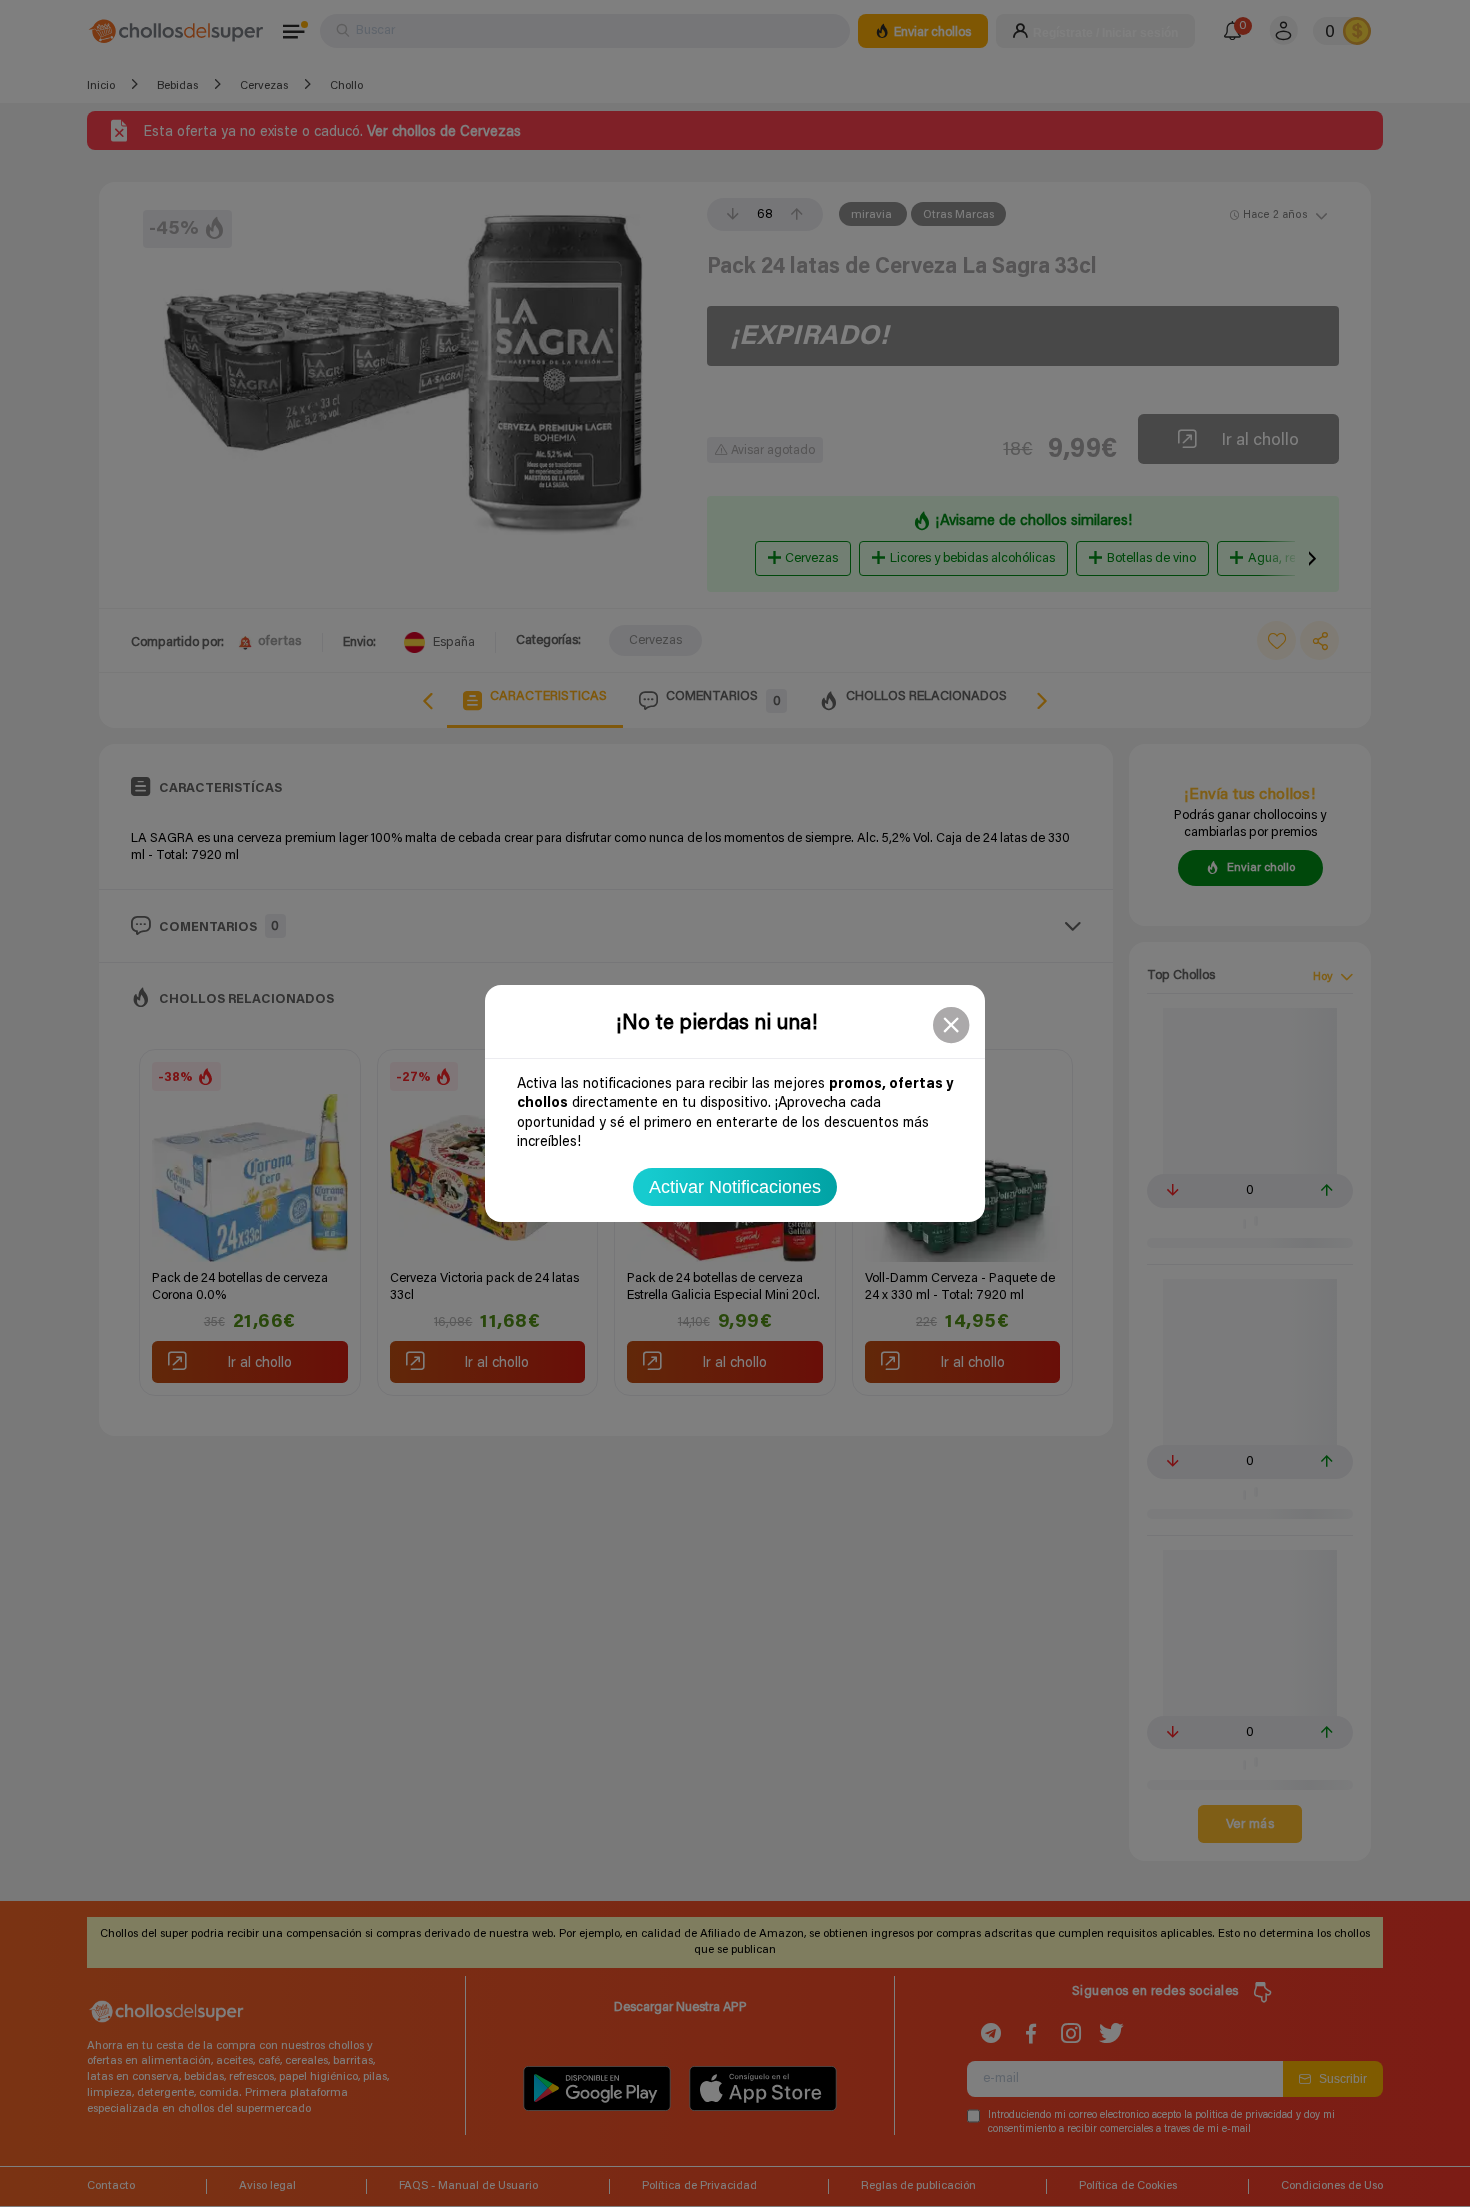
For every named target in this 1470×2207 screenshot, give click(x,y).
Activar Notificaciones (735, 1187)
